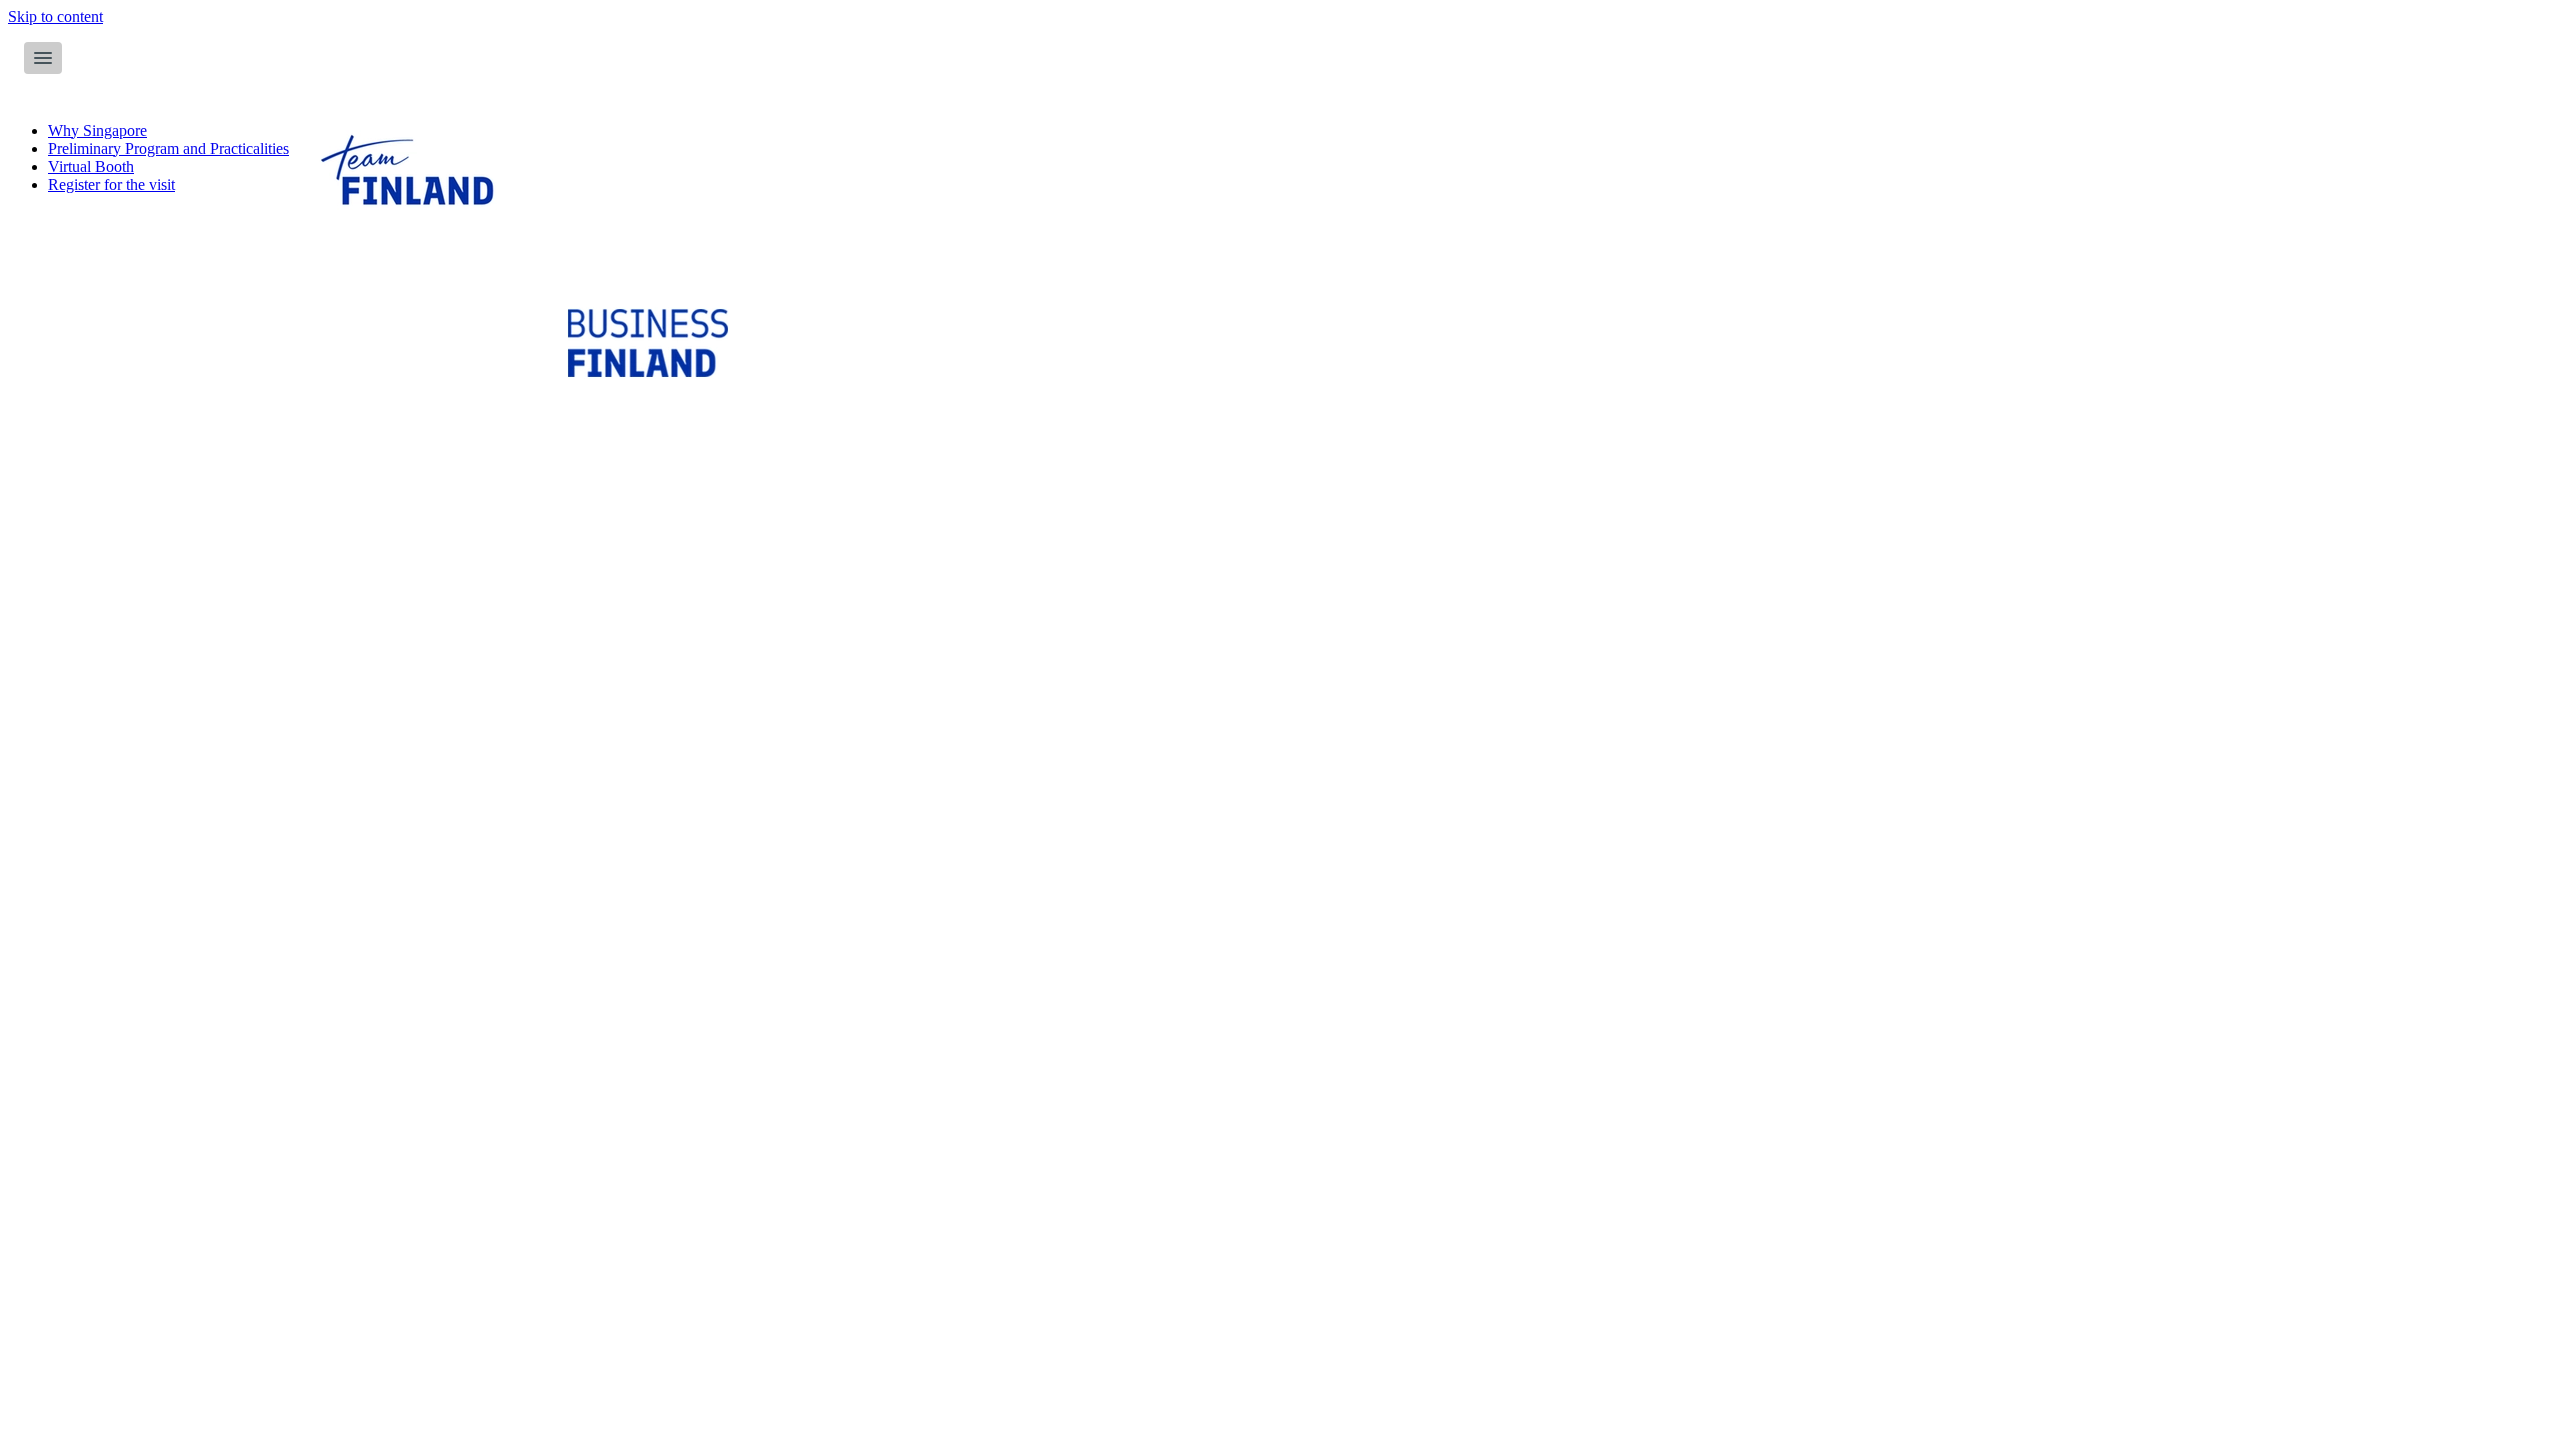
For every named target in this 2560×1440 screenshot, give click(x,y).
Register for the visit (111, 184)
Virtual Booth (91, 166)
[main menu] (43, 58)
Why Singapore (97, 130)
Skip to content (55, 16)
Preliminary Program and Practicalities (168, 148)
